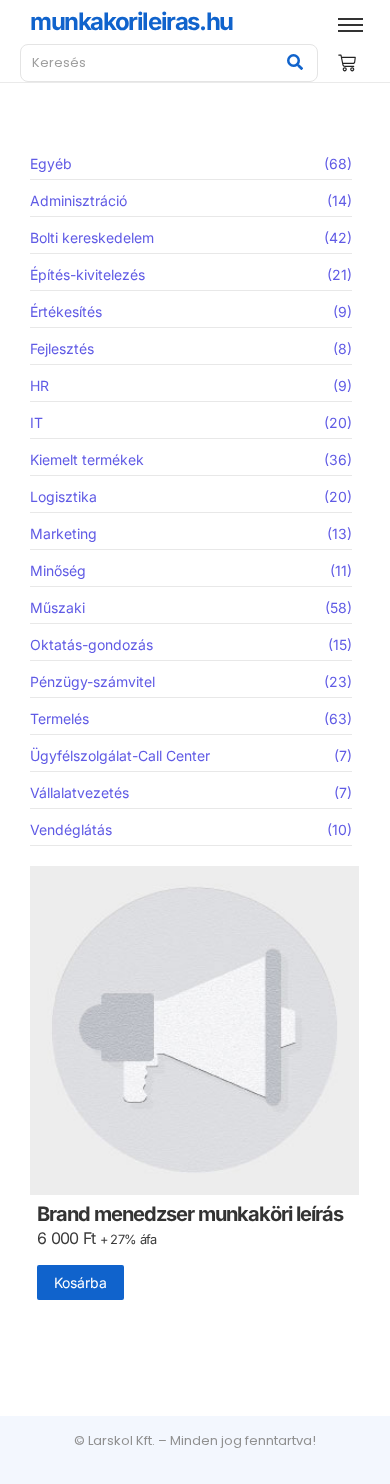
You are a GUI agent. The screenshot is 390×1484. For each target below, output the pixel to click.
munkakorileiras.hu (131, 21)
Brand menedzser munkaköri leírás (190, 1214)
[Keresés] (295, 63)
